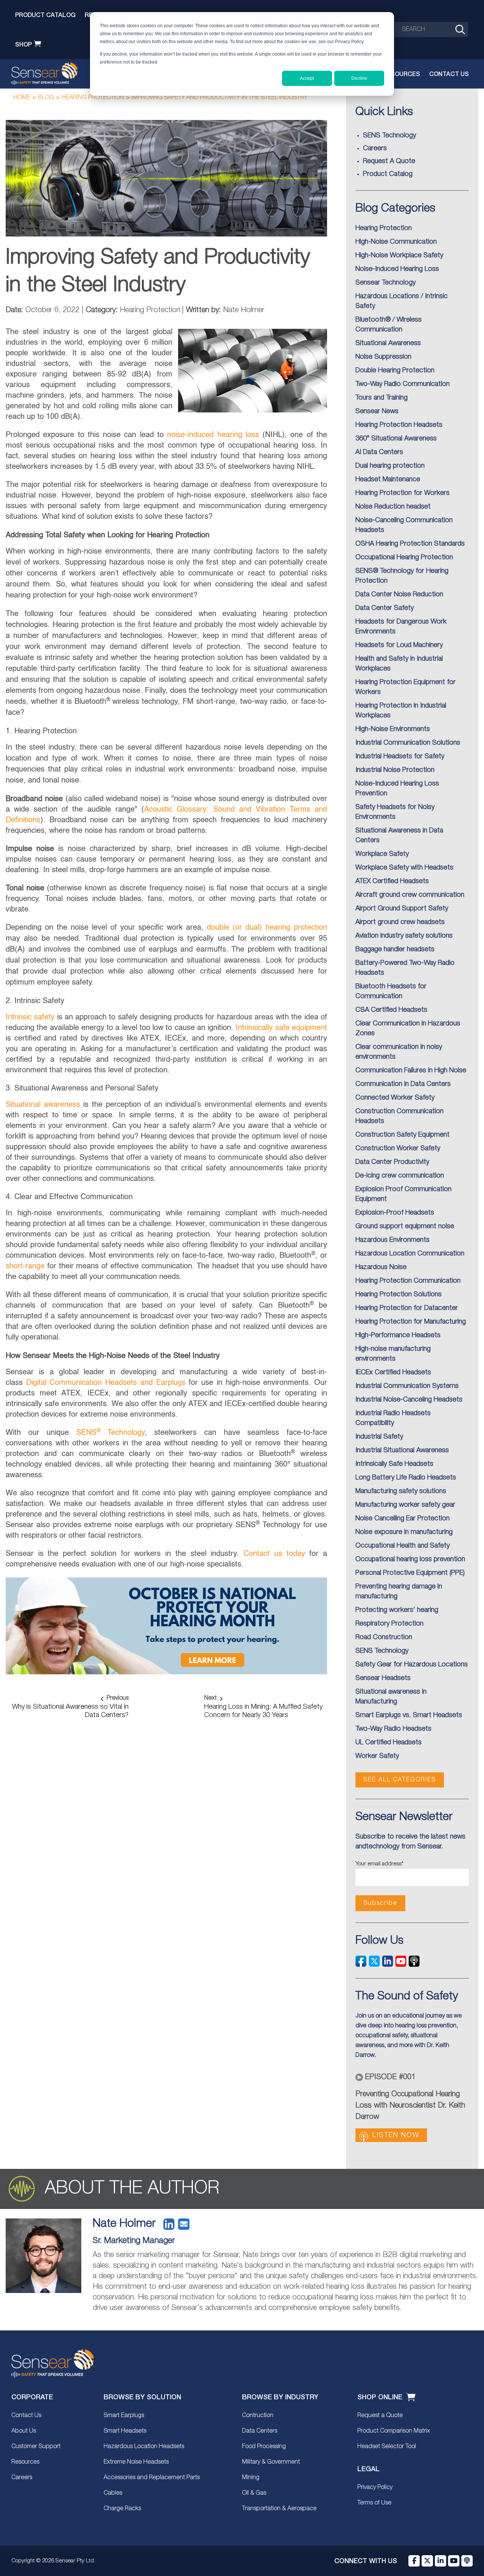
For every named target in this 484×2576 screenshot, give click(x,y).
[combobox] (431, 30)
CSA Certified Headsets (391, 1010)
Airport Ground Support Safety (402, 908)
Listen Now (396, 2135)
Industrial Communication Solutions (408, 743)
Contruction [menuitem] (258, 2416)
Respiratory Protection (389, 1624)
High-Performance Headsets (398, 1335)
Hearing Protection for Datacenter (407, 1308)
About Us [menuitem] (24, 2431)
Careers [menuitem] (375, 148)
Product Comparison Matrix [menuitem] (394, 2431)
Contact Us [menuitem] (26, 2416)
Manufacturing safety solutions (401, 1491)
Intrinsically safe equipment (281, 1028)
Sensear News (377, 411)
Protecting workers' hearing (397, 1610)
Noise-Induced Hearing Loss (397, 269)
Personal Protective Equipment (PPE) (410, 1573)
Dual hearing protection (390, 466)
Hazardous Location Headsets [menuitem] (144, 2447)
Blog (46, 98)
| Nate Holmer (223, 310)
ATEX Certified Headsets (392, 881)
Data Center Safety (385, 608)
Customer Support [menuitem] (36, 2447)
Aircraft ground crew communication (410, 895)
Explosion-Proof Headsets (395, 1213)
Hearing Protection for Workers (403, 493)
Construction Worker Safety (398, 1148)
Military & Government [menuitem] (271, 2462)
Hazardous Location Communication (410, 1254)
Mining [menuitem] (251, 2478)
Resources (401, 74)
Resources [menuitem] (25, 2462)
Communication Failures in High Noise (411, 1070)
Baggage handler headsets (395, 949)
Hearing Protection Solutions (399, 1294)
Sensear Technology (385, 283)
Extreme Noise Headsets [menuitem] (136, 2462)
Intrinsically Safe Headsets (394, 1464)
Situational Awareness (388, 343)
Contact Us (449, 74)
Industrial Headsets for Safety (400, 756)
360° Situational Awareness (396, 439)
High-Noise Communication (396, 242)
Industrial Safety (379, 1437)
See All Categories (400, 1780)
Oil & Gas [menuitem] (254, 2493)
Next (210, 1698)
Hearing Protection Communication (408, 1281)
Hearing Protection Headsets (399, 425)
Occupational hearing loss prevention (410, 1559)
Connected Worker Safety (395, 1098)
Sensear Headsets (383, 1678)
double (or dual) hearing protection (267, 928)
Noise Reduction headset (393, 507)
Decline (359, 78)
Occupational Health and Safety (403, 1546)
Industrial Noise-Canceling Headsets (409, 1400)
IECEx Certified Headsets (393, 1372)
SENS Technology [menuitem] (389, 135)
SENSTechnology (111, 1433)
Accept (307, 78)
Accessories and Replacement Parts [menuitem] (152, 2478)
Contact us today (274, 1554)
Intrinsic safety (30, 1017)
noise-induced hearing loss (213, 435)
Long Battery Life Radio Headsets (406, 1478)
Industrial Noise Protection (395, 770)
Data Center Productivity (392, 1162)
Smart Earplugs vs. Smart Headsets (409, 1715)
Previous (118, 1698)
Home (22, 98)
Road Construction (384, 1637)
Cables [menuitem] (113, 2493)
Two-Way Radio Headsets (393, 1729)
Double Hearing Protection (395, 370)
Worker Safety (377, 1756)
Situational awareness (43, 1105)
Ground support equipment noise (405, 1226)
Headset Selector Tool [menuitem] (387, 2447)
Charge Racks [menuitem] (122, 2509)
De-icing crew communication (400, 1176)
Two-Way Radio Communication (403, 384)
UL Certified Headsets (389, 1742)
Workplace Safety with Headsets (404, 868)
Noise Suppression (383, 357)
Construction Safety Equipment (403, 1135)
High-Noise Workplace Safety (399, 255)
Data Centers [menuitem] (260, 2431)
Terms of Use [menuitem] (374, 2503)
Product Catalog (45, 15)
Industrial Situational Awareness (402, 1450)
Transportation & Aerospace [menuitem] (279, 2509)
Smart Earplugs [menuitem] (124, 2416)
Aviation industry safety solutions (404, 936)
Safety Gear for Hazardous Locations (412, 1664)
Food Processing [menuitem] (264, 2447)
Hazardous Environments (392, 1240)
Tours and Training (382, 398)
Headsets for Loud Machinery (399, 645)
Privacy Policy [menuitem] (375, 2487)
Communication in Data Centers (403, 1084)
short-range (25, 1266)
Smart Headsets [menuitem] (125, 2431)
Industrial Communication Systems (407, 1386)
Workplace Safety (382, 854)
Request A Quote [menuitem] (389, 161)
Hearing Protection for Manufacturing (411, 1322)
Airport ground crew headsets (400, 922)
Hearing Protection (93, 98)
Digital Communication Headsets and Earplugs (106, 1383)
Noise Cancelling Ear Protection (403, 1518)
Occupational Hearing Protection (404, 557)
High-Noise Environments (393, 729)
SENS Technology (382, 1651)
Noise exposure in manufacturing (404, 1532)
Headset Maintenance (388, 479)
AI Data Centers (379, 452)
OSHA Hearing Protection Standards (410, 544)
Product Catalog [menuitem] (388, 174)
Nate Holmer (124, 2224)
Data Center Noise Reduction (399, 594)
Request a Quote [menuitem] (380, 2416)
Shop (23, 44)
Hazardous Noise (381, 1267)
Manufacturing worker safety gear (405, 1505)
